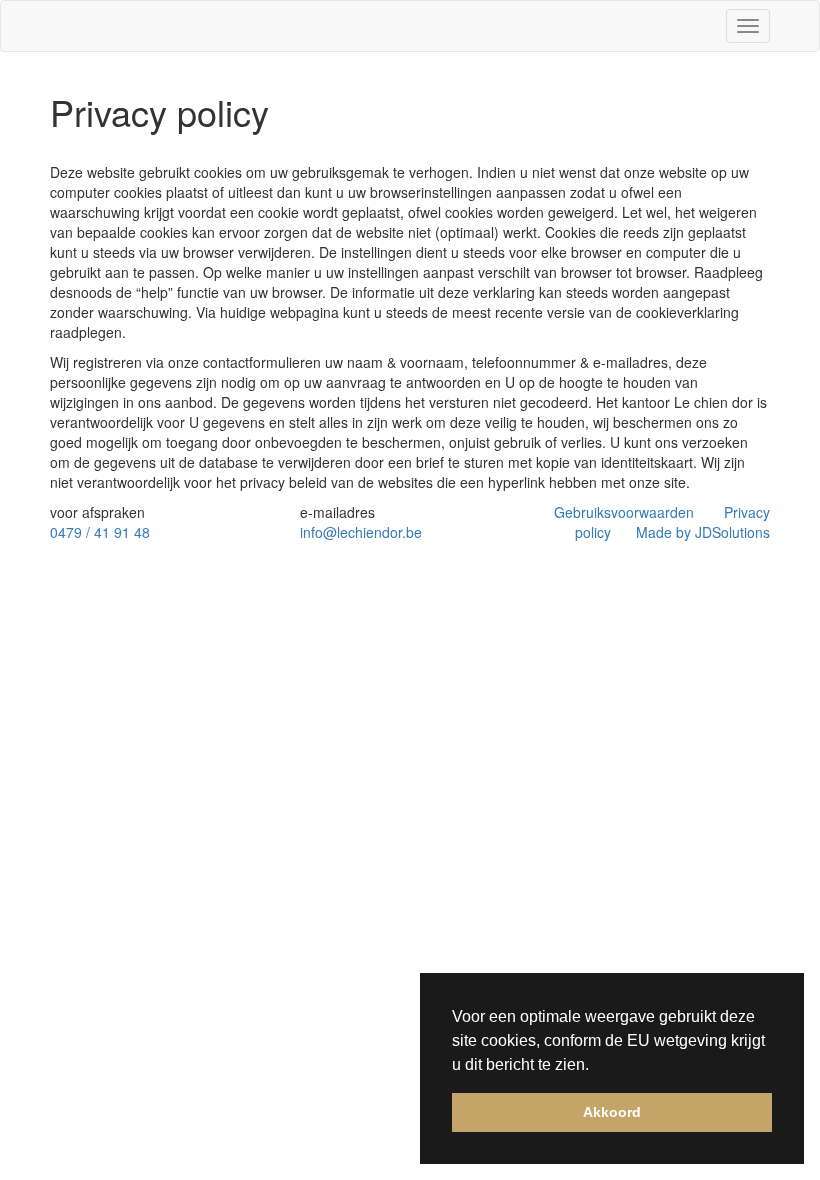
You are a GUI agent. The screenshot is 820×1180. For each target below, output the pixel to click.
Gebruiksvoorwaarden (624, 512)
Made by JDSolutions (703, 532)
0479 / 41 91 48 (100, 532)
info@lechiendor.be (361, 532)
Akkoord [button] (612, 1112)
